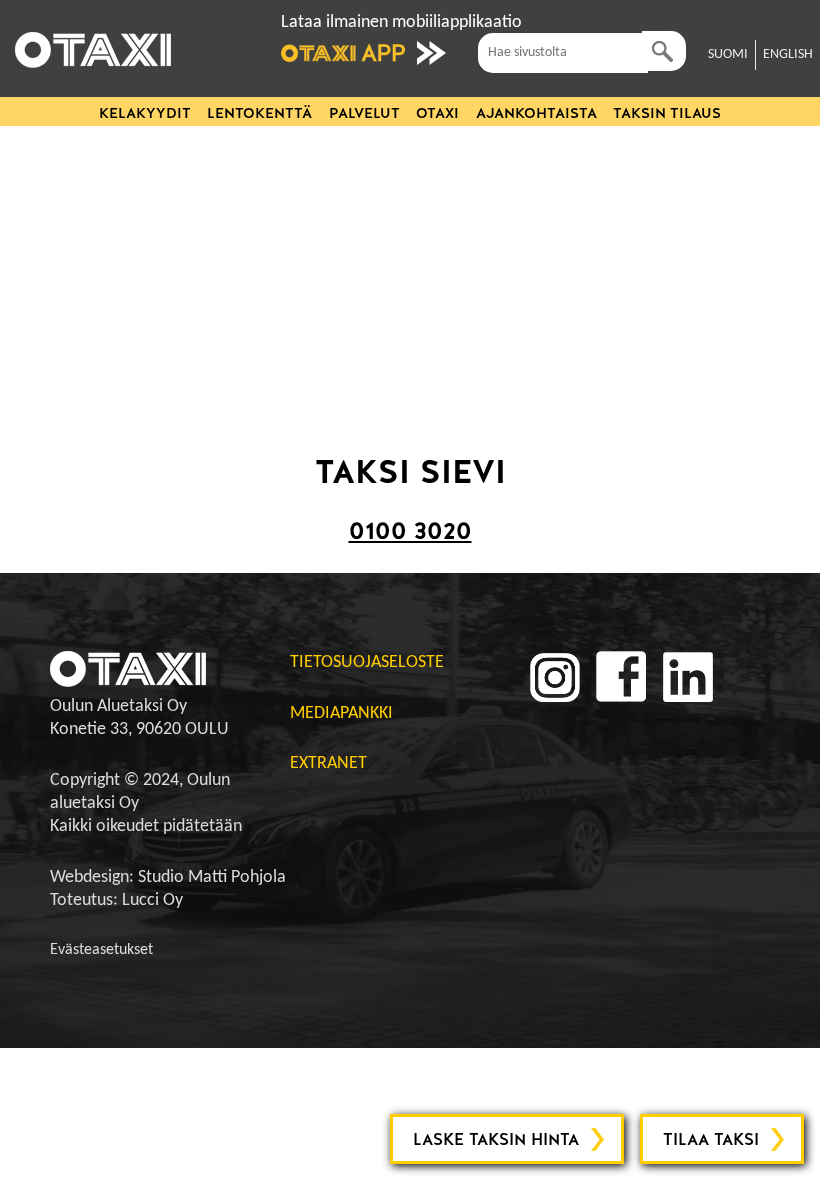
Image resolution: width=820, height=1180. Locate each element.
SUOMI (728, 54)
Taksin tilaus (667, 113)
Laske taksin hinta (496, 1139)
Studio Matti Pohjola (212, 877)
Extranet (328, 763)
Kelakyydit (145, 113)
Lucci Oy (152, 900)
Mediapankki (341, 713)
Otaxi (437, 113)
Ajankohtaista (536, 113)
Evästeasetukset (101, 950)
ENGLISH (788, 54)
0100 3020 (410, 530)
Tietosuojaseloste (367, 662)
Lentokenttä (259, 113)
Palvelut (364, 113)
